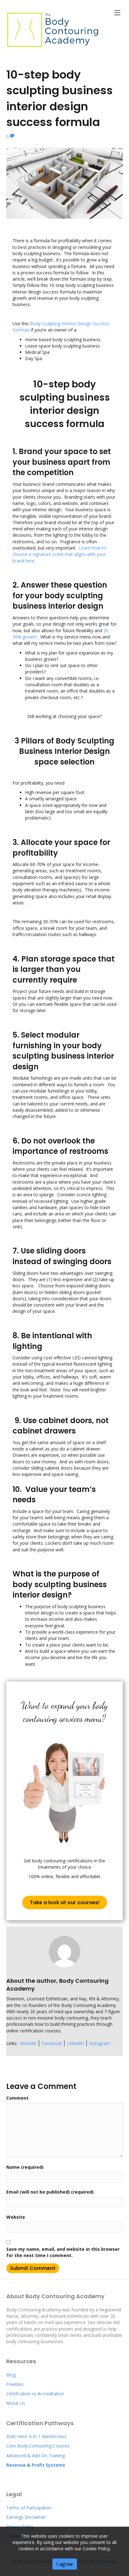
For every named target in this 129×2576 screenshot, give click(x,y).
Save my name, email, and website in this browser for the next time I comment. (63, 2252)
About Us (16, 2403)
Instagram (100, 2043)
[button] (65, 1902)
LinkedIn (75, 2043)
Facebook (52, 2043)
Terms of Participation (29, 2508)
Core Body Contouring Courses (38, 2446)
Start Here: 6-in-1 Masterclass (36, 2436)
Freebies (15, 2384)
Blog (11, 2375)
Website (28, 2043)
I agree (65, 2564)
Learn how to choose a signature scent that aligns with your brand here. (59, 554)
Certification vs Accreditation (35, 2394)
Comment (17, 2098)
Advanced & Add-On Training (36, 2455)
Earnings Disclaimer (27, 2517)
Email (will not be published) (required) (50, 2192)
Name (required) (25, 2167)
